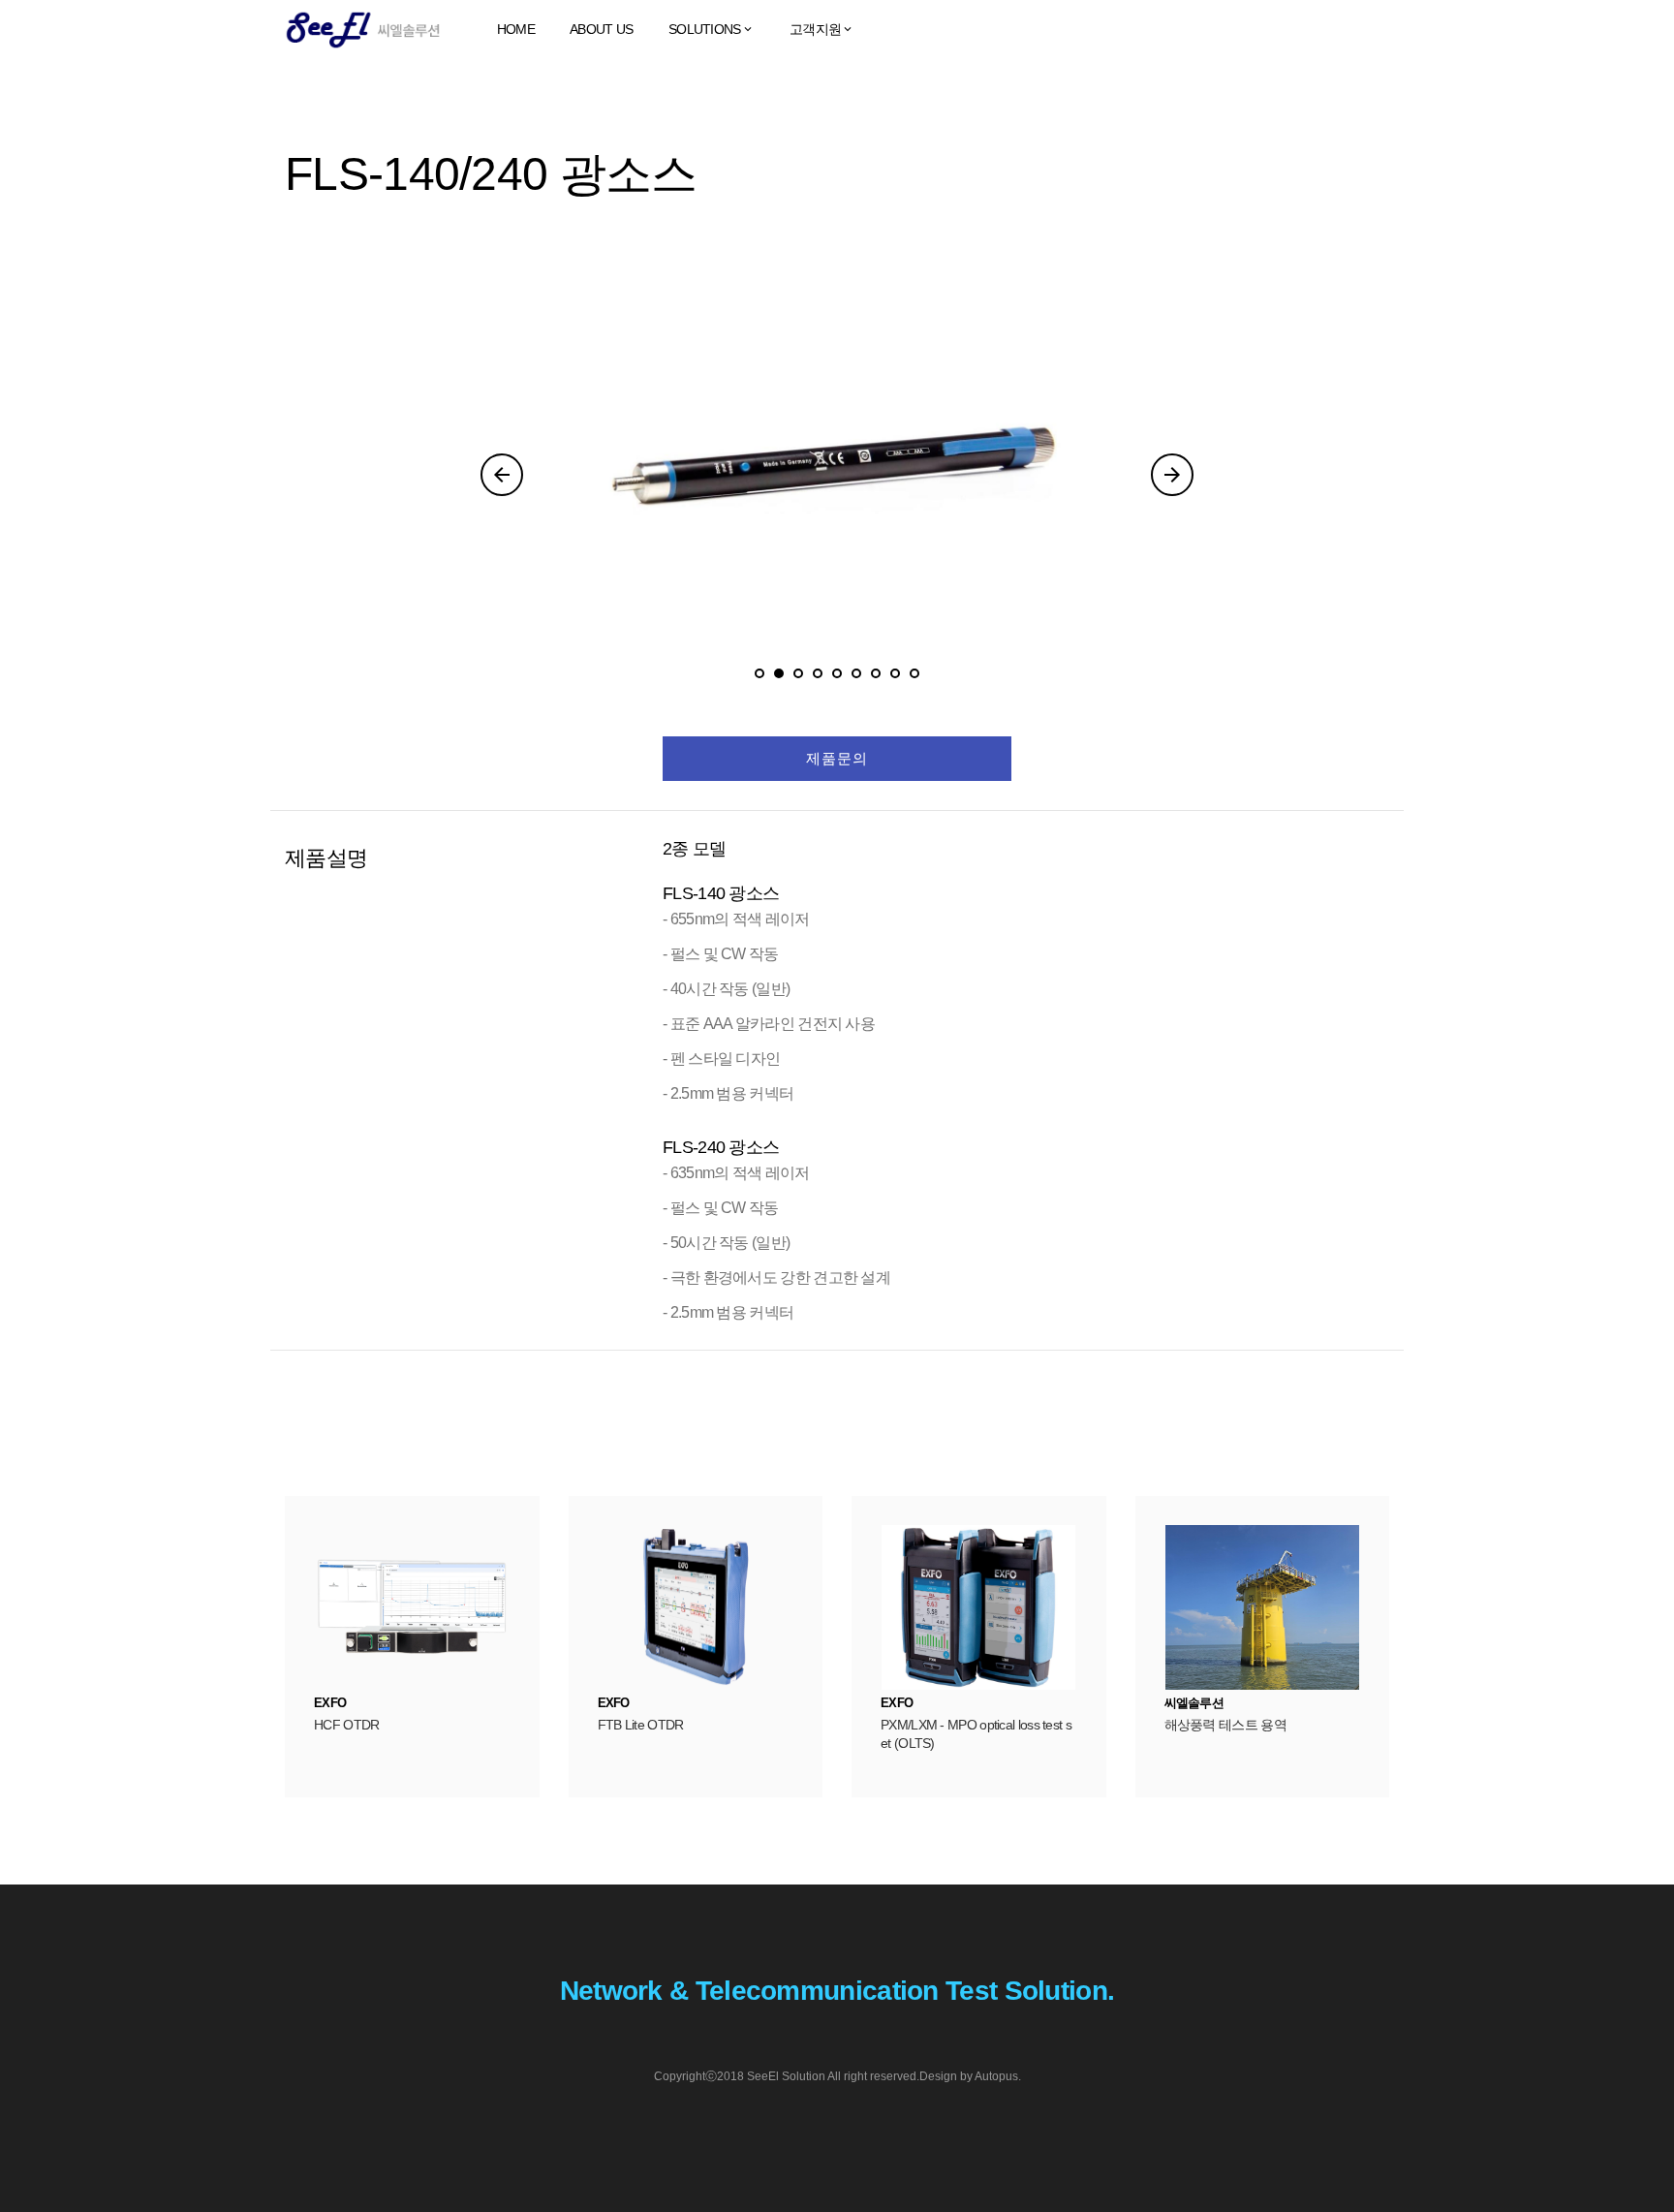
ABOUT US (601, 30)
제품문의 (837, 758)
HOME (516, 30)
